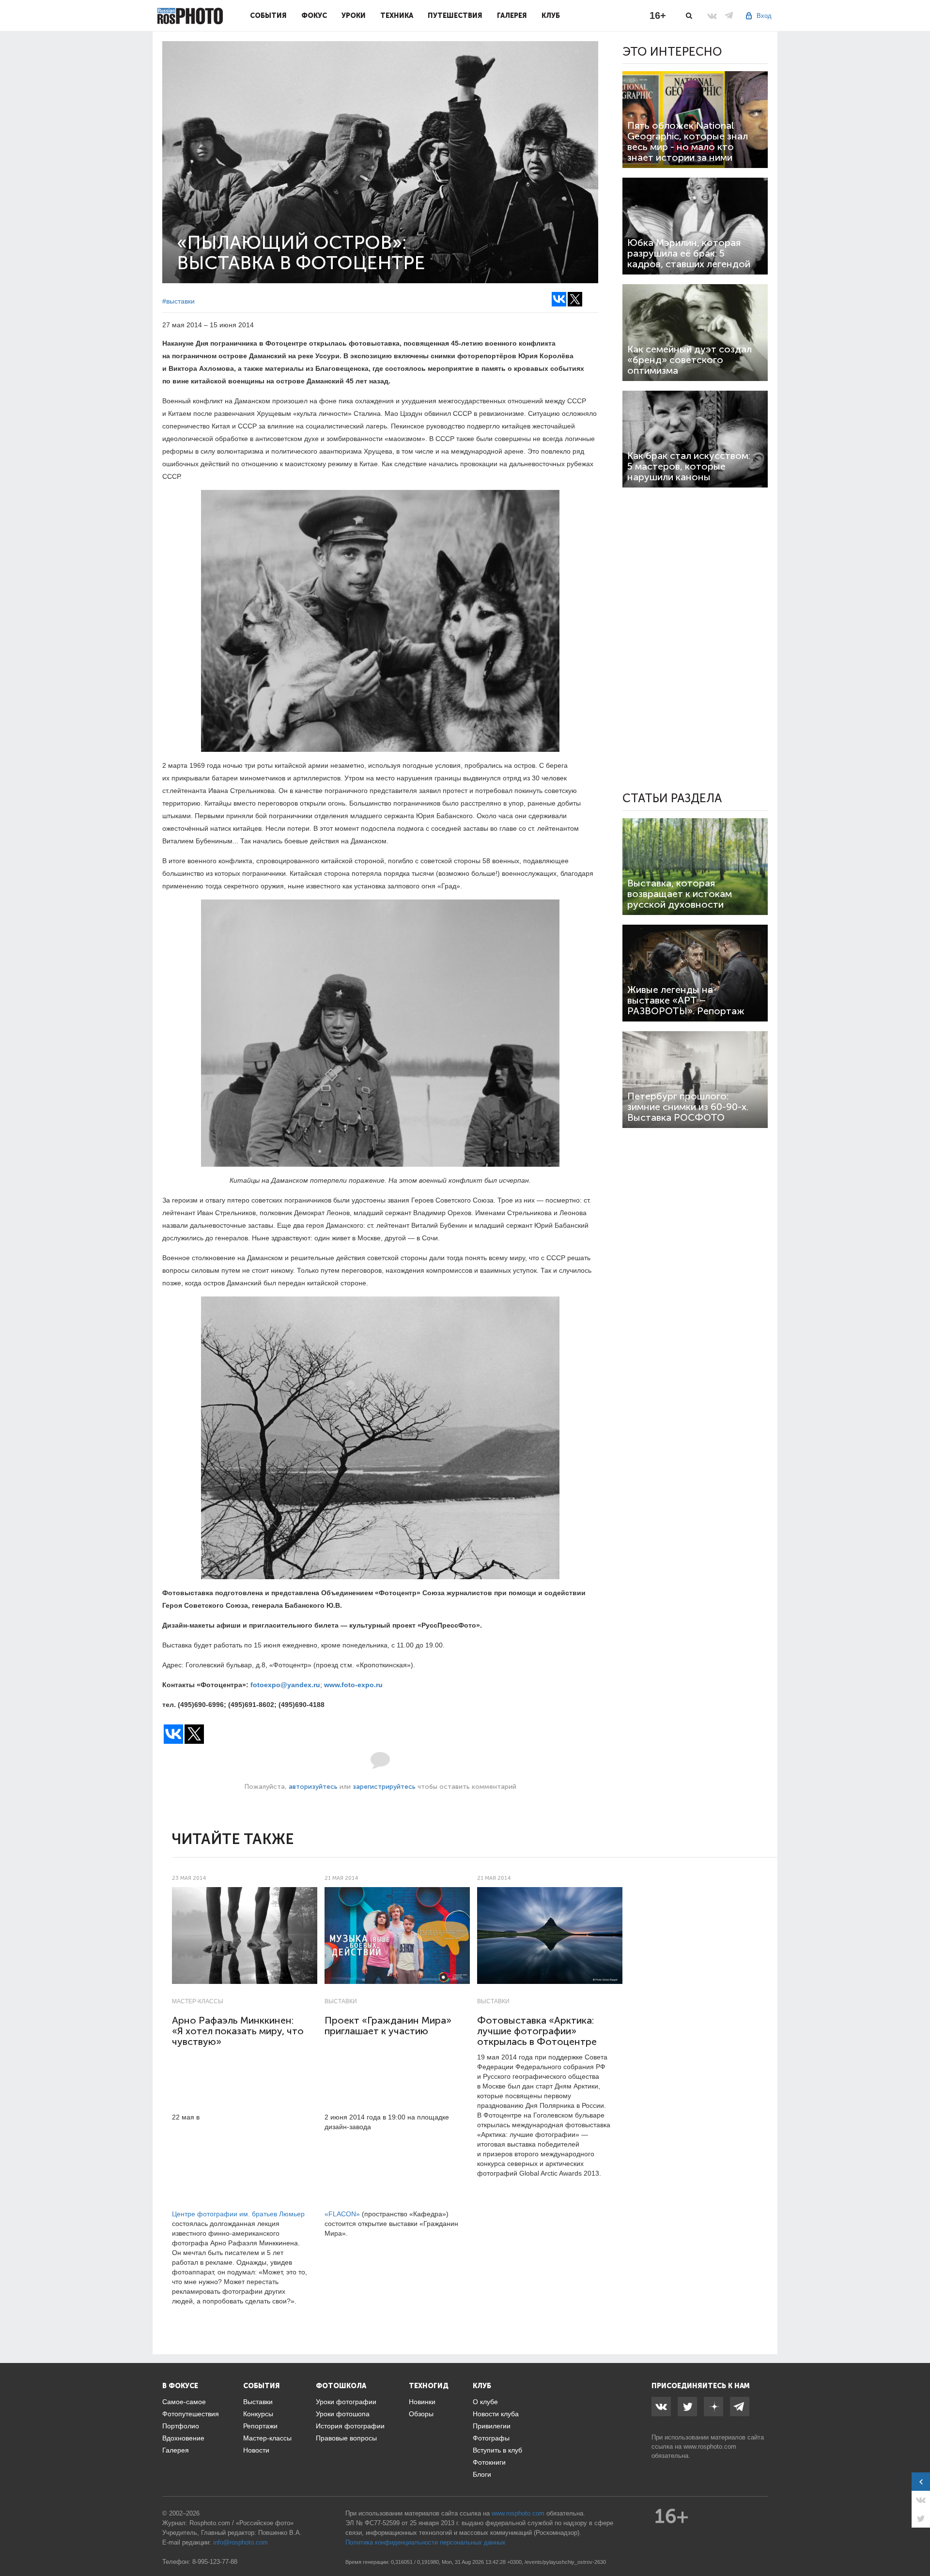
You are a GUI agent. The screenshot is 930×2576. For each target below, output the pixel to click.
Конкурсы (258, 2414)
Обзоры (421, 2414)
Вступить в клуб (497, 2450)
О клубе (485, 2402)
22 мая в (187, 2117)
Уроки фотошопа (343, 2414)
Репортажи (260, 2426)
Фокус (314, 15)
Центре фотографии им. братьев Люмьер (238, 2214)
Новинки (422, 2402)
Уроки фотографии (346, 2402)
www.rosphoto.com (710, 2446)
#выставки (178, 301)
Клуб (551, 15)
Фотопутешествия (191, 2414)
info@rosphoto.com (240, 2542)
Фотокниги (489, 2462)
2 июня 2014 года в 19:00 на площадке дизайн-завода (387, 2122)
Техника (397, 15)
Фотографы (491, 2438)
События (268, 15)
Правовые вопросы (346, 2438)
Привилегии (492, 2426)
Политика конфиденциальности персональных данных (426, 2542)
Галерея (512, 15)
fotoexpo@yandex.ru (285, 1685)
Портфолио (181, 2426)
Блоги (482, 2474)
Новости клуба (496, 2414)
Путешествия (455, 15)
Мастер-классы (198, 2001)
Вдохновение (183, 2438)
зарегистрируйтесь (384, 1787)
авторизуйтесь (313, 1787)
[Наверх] (917, 2544)
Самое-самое (184, 2402)
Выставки (341, 2001)
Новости (256, 2450)
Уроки (354, 15)
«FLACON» (342, 2214)
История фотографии (350, 2426)
